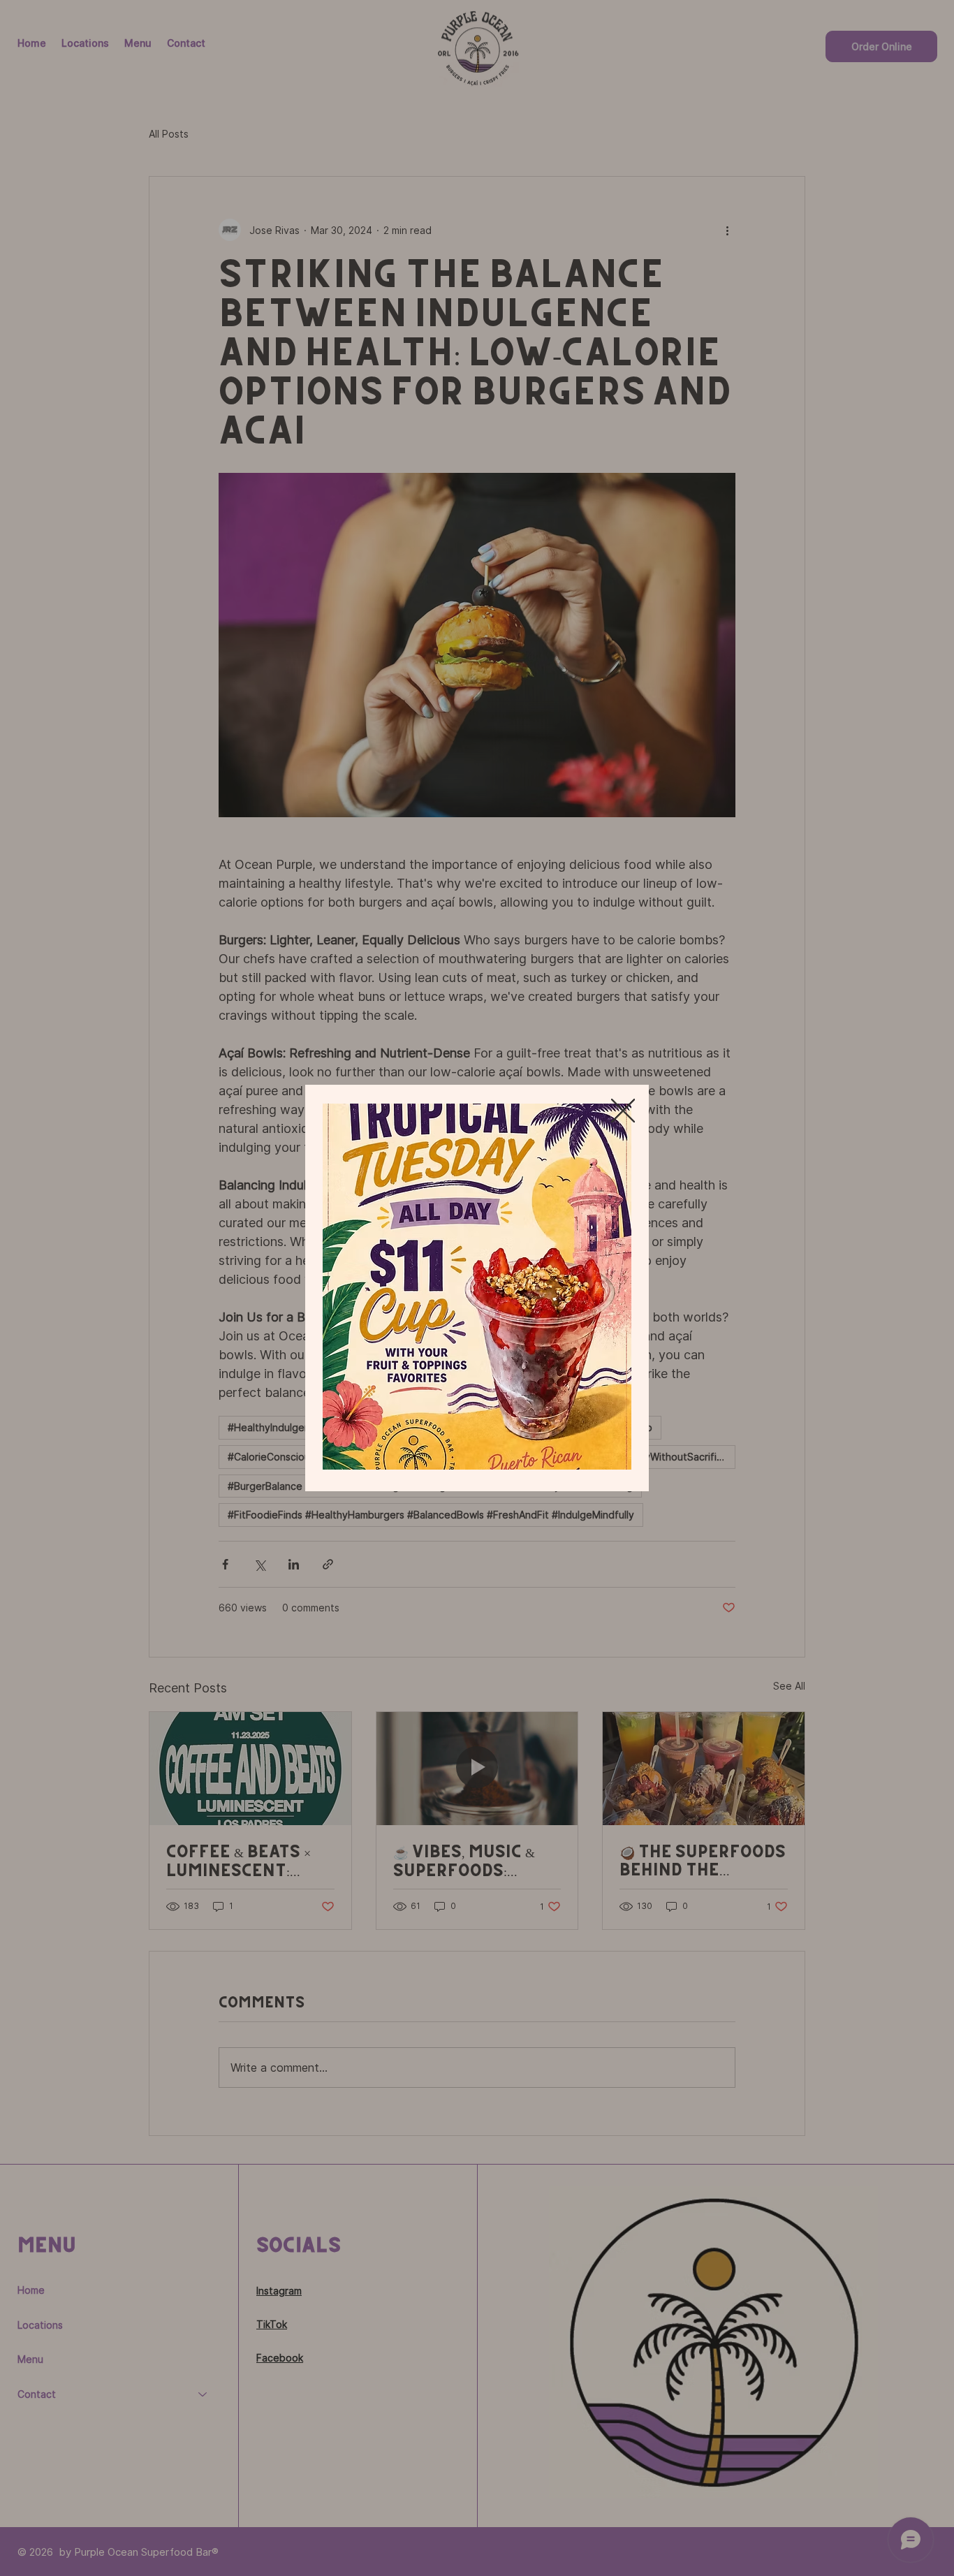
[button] (623, 1111)
